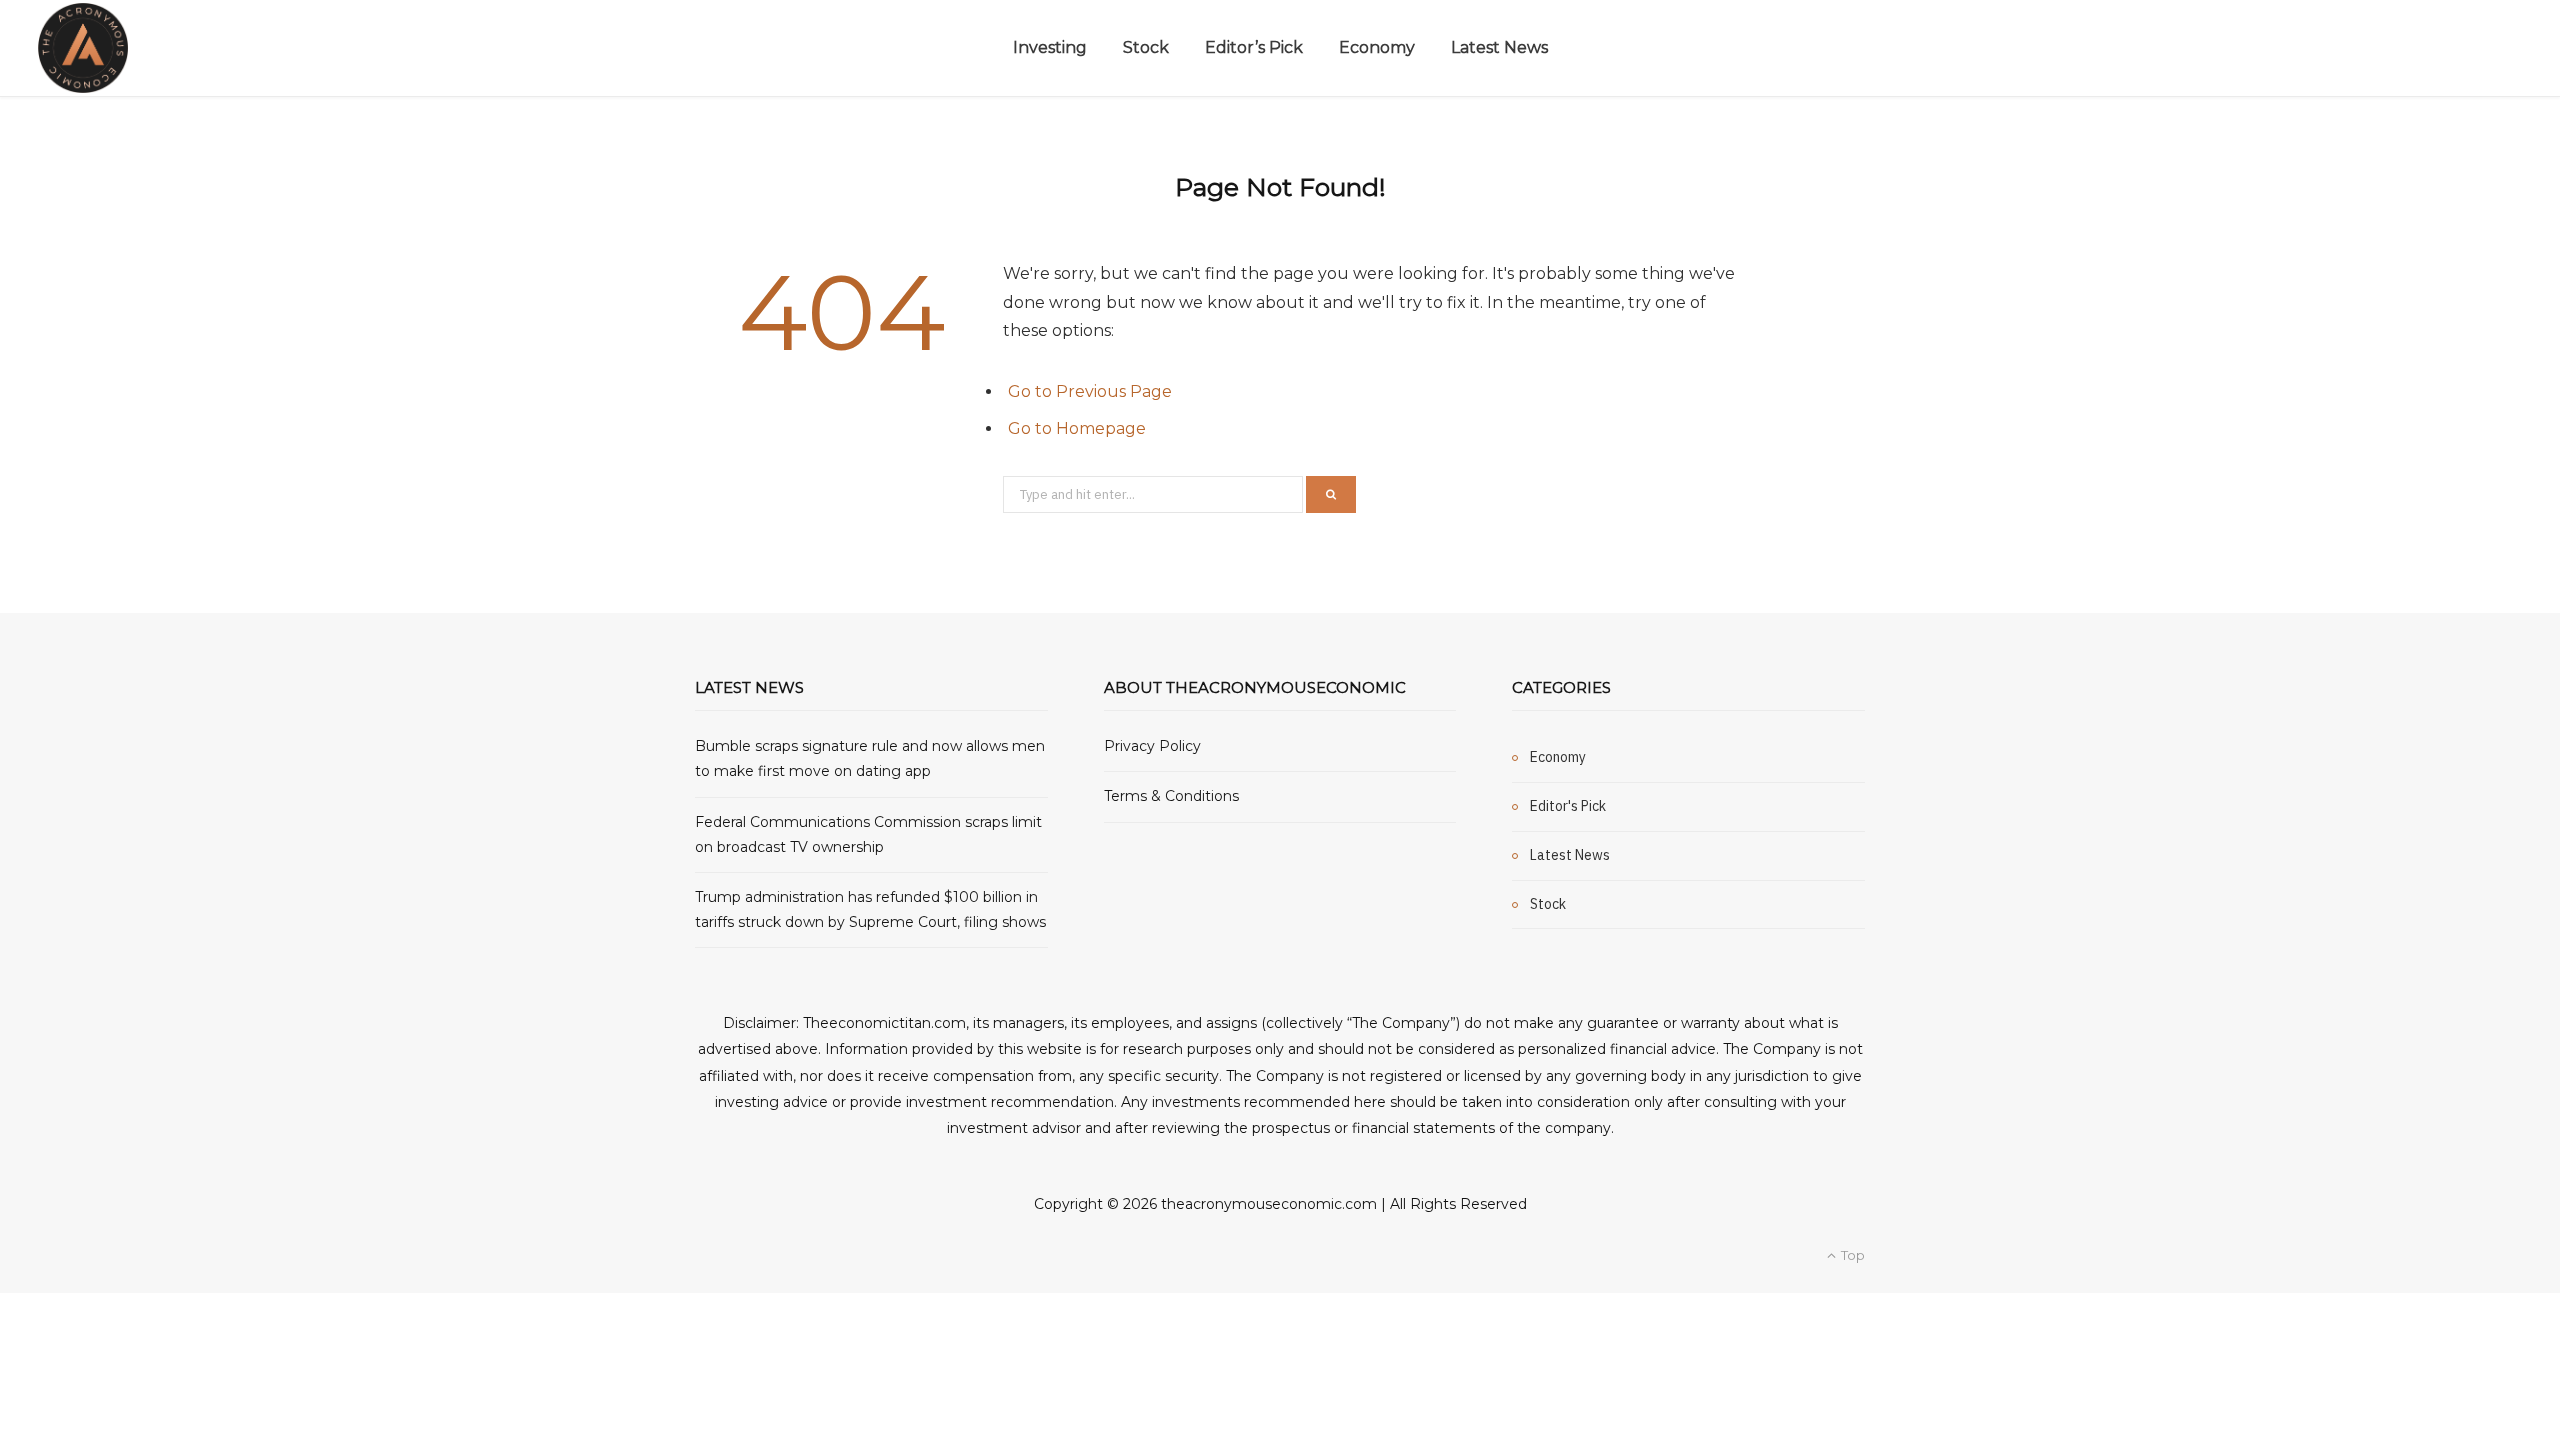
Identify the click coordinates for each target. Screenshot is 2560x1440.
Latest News (1499, 47)
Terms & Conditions (1171, 796)
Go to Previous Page (1090, 391)
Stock (1146, 47)
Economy (1377, 47)
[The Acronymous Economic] (83, 48)
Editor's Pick (1568, 806)
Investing (1050, 47)
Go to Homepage (1077, 428)
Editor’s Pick (1254, 47)
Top (1851, 1255)
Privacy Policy (1152, 746)
